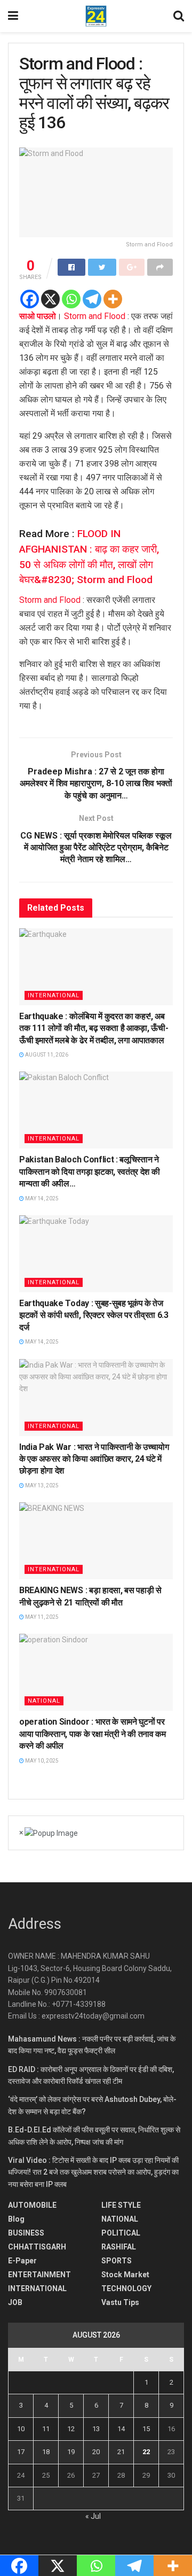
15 (146, 2429)
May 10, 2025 (41, 1761)
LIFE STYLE (121, 2205)
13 (96, 2429)
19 (71, 2452)
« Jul (93, 2516)
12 (71, 2429)
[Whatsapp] (71, 299)
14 (121, 2429)
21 (121, 2452)
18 (46, 2452)
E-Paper (22, 2261)
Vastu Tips (120, 2302)
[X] (50, 299)
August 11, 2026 (46, 1055)
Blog (16, 2219)
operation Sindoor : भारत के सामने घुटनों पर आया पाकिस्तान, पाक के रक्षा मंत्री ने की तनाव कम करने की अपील (93, 1734)
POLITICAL (121, 2233)
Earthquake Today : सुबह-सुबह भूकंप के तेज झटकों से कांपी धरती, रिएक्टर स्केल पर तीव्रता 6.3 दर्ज (94, 1315)
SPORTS (117, 2261)
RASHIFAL (119, 2247)
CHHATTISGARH (37, 2247)
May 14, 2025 (41, 1198)
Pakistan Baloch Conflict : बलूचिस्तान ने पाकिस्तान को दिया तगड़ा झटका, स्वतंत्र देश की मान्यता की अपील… (89, 1171)
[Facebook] (30, 299)
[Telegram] (92, 299)
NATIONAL (44, 1701)
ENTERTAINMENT (39, 2275)
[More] (113, 299)
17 (21, 2452)
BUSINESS (26, 2233)
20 (96, 2452)
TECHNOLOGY (126, 2288)
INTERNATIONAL (54, 995)
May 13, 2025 (41, 1485)
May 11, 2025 (41, 1617)
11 (46, 2429)
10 (21, 2429)
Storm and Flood (95, 316)
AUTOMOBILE (32, 2205)
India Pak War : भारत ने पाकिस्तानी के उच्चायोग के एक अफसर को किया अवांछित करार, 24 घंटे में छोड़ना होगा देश (94, 1459)
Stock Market (125, 2275)
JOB (15, 2302)
